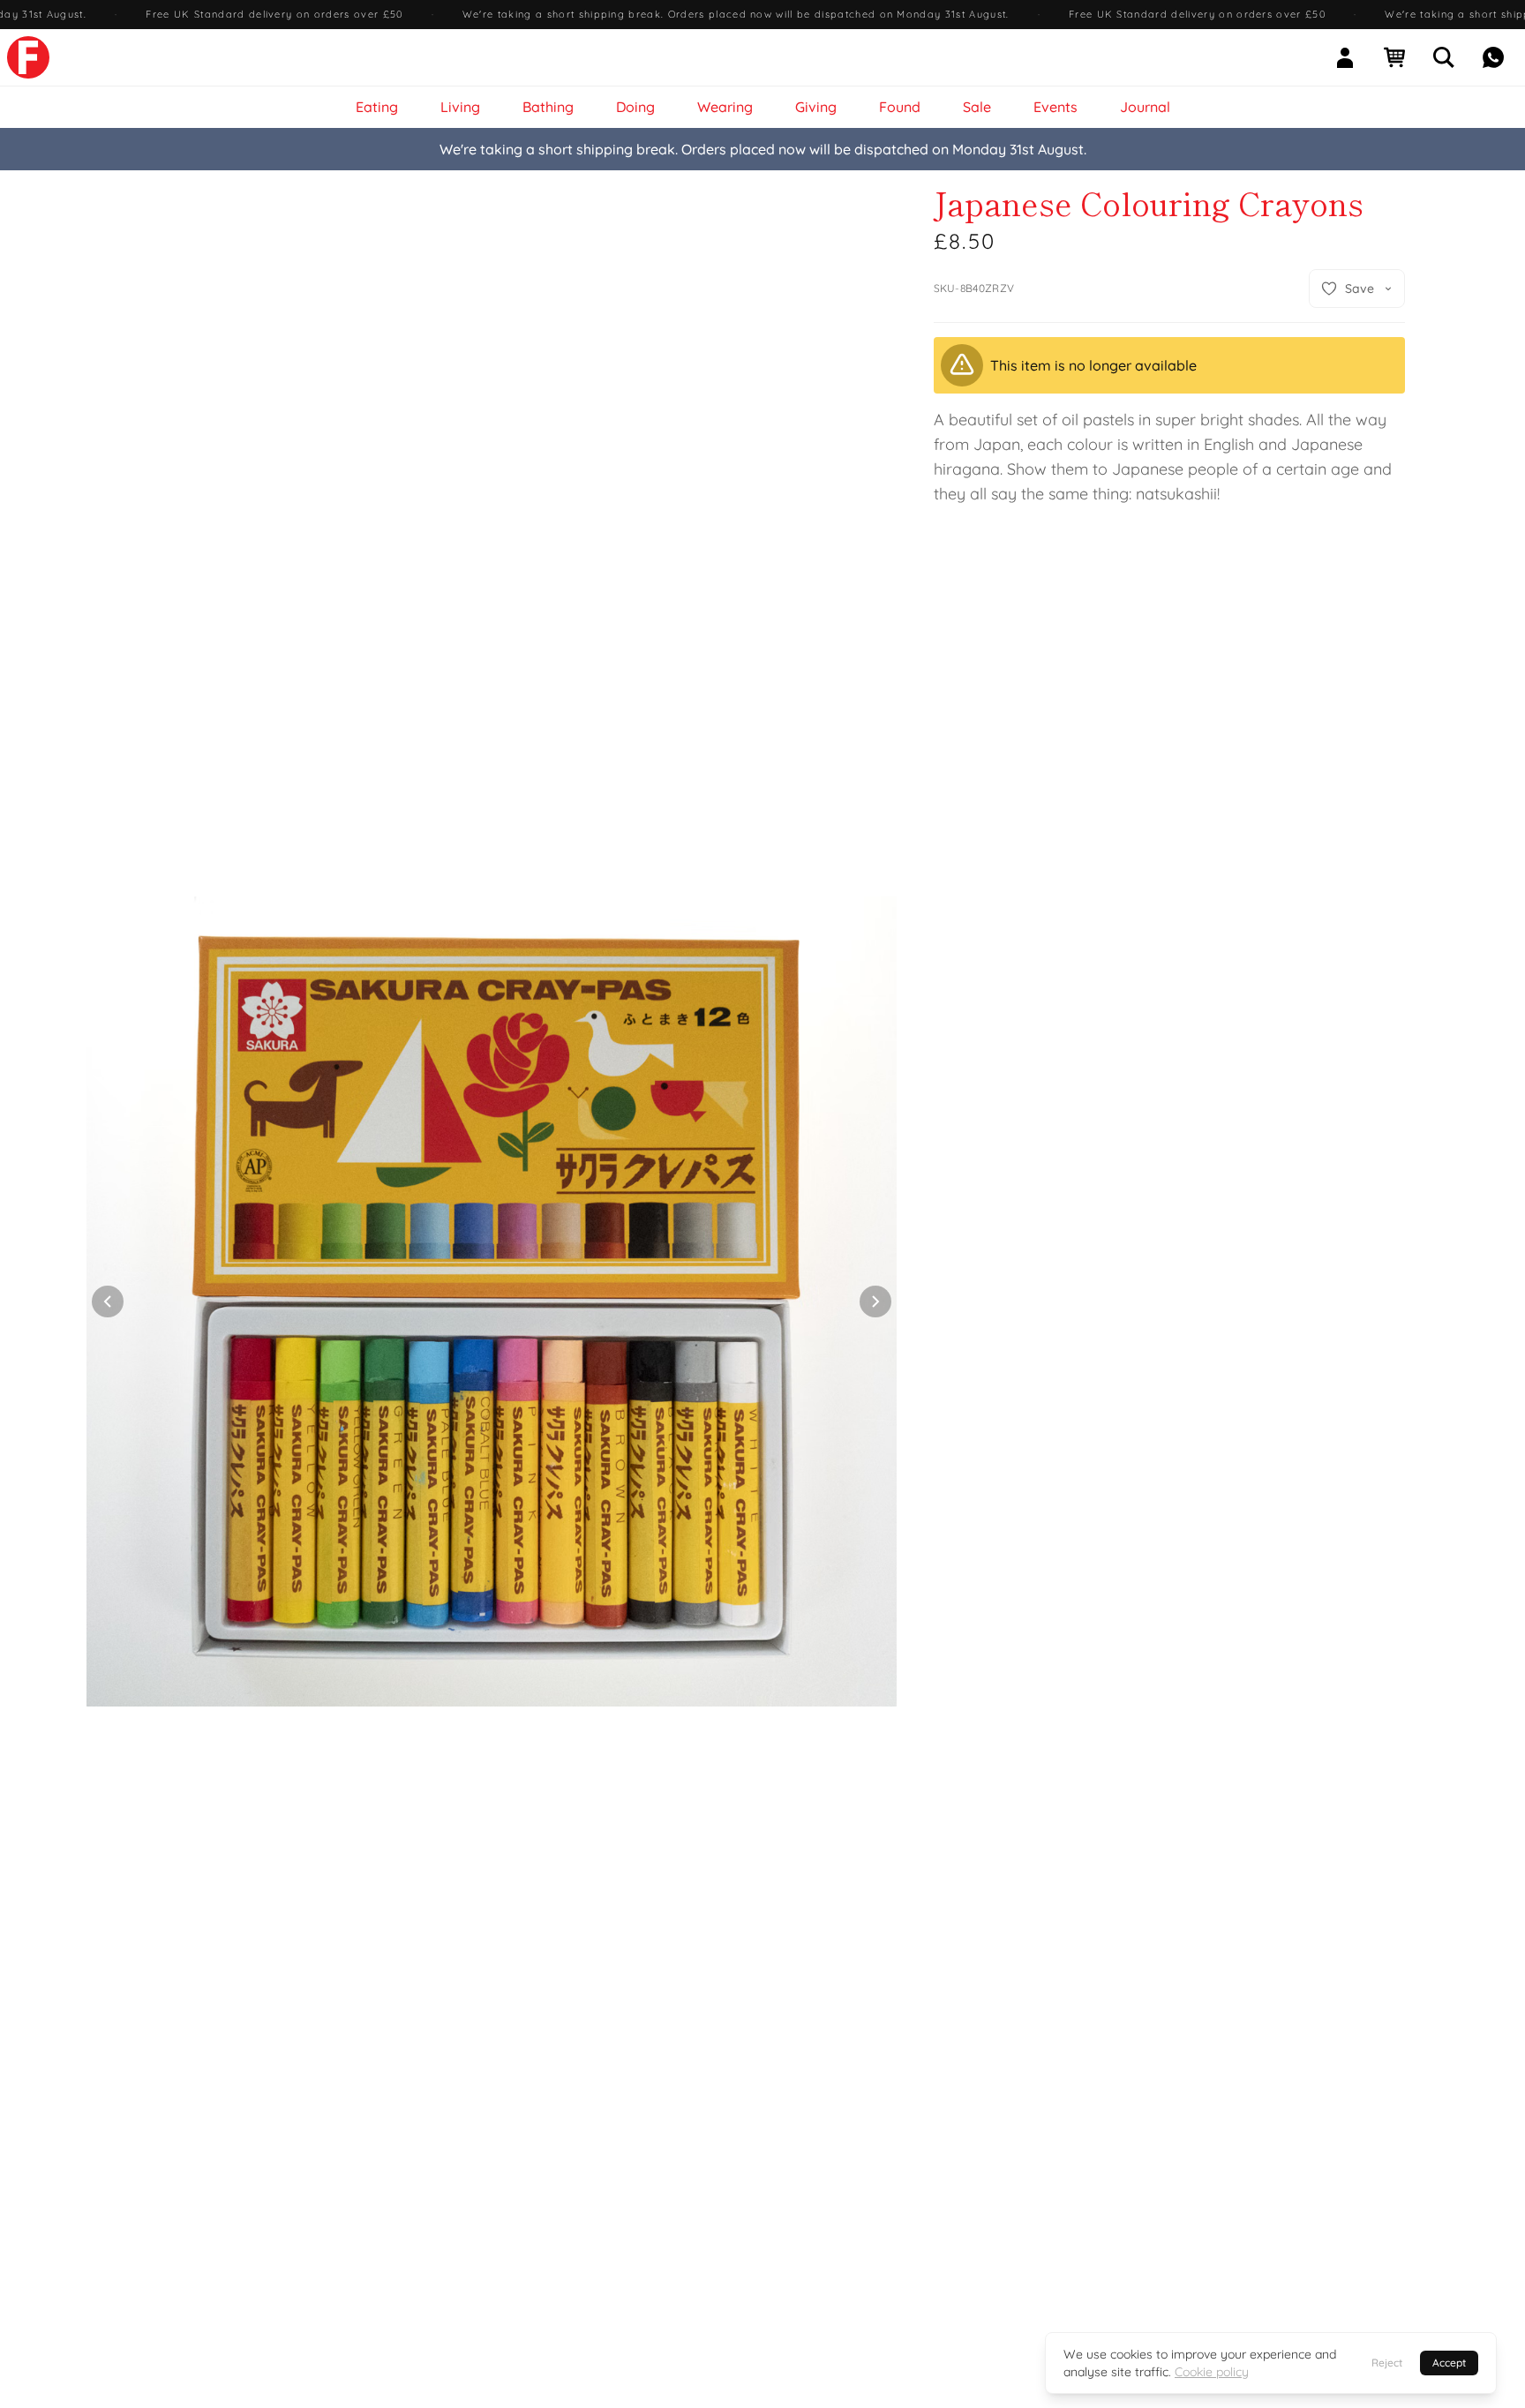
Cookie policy (1212, 2372)
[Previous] (108, 1302)
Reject (1387, 2363)
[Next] (875, 1302)
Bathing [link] (548, 107)
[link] (28, 57)
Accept (1449, 2363)
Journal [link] (1145, 107)
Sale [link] (977, 107)
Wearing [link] (725, 107)
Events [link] (1055, 107)
